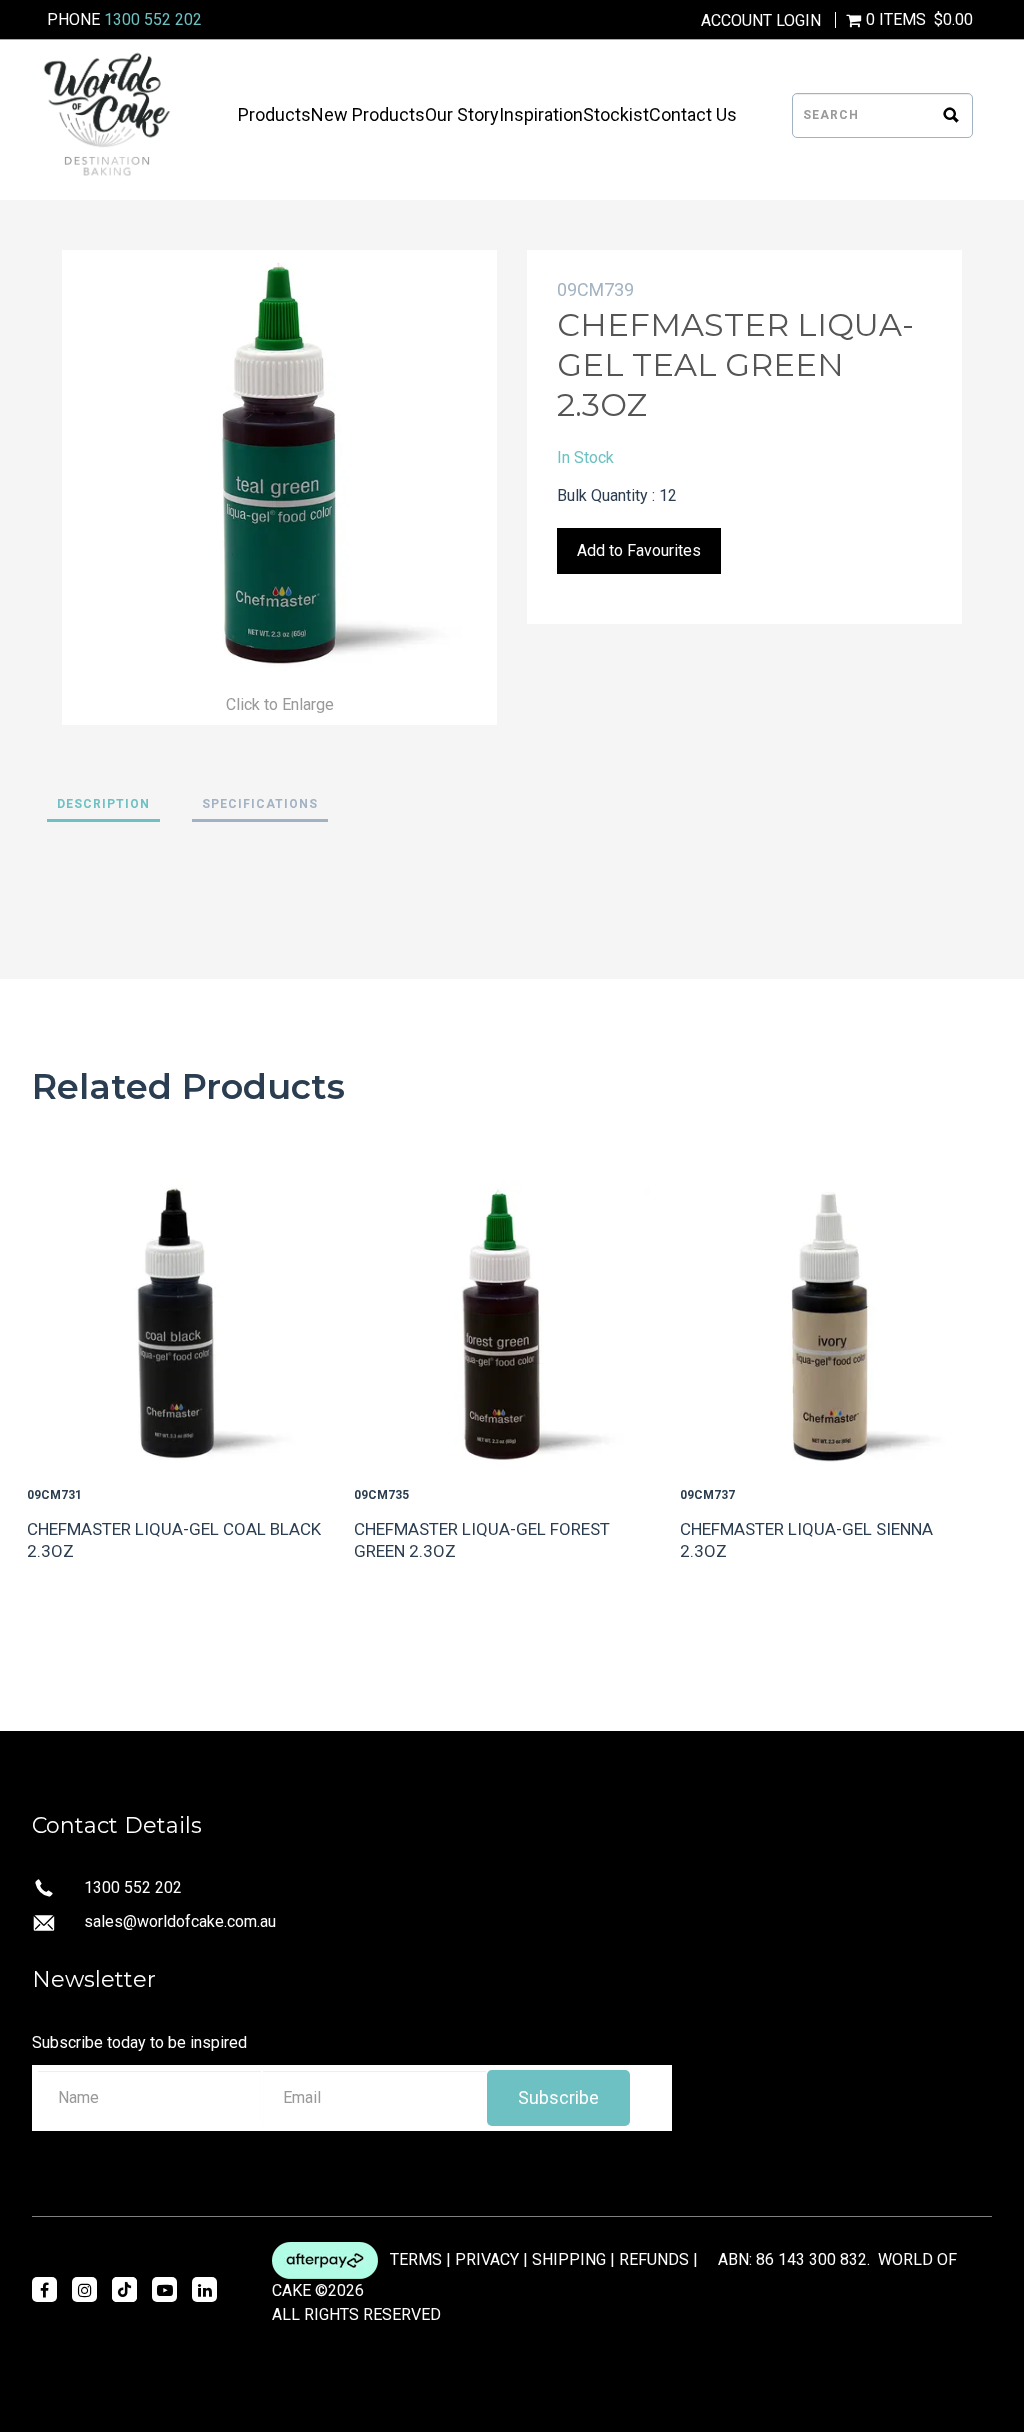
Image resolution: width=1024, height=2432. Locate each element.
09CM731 (54, 1495)
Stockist (616, 115)
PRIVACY (487, 2259)
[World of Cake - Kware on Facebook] (44, 2289)
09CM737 (707, 1495)
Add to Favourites (639, 550)
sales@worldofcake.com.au (180, 1921)
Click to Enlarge (280, 704)
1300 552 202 (153, 19)
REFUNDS (654, 2259)
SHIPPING (569, 2259)
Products (274, 115)
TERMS (416, 2259)
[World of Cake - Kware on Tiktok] (124, 2289)
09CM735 (381, 1495)
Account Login (761, 21)
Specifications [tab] (260, 804)
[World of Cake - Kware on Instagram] (84, 2289)
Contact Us (693, 115)
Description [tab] (103, 804)
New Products (368, 115)
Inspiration (541, 115)
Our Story (462, 115)
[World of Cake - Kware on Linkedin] (204, 2289)
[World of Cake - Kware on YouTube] (164, 2289)
